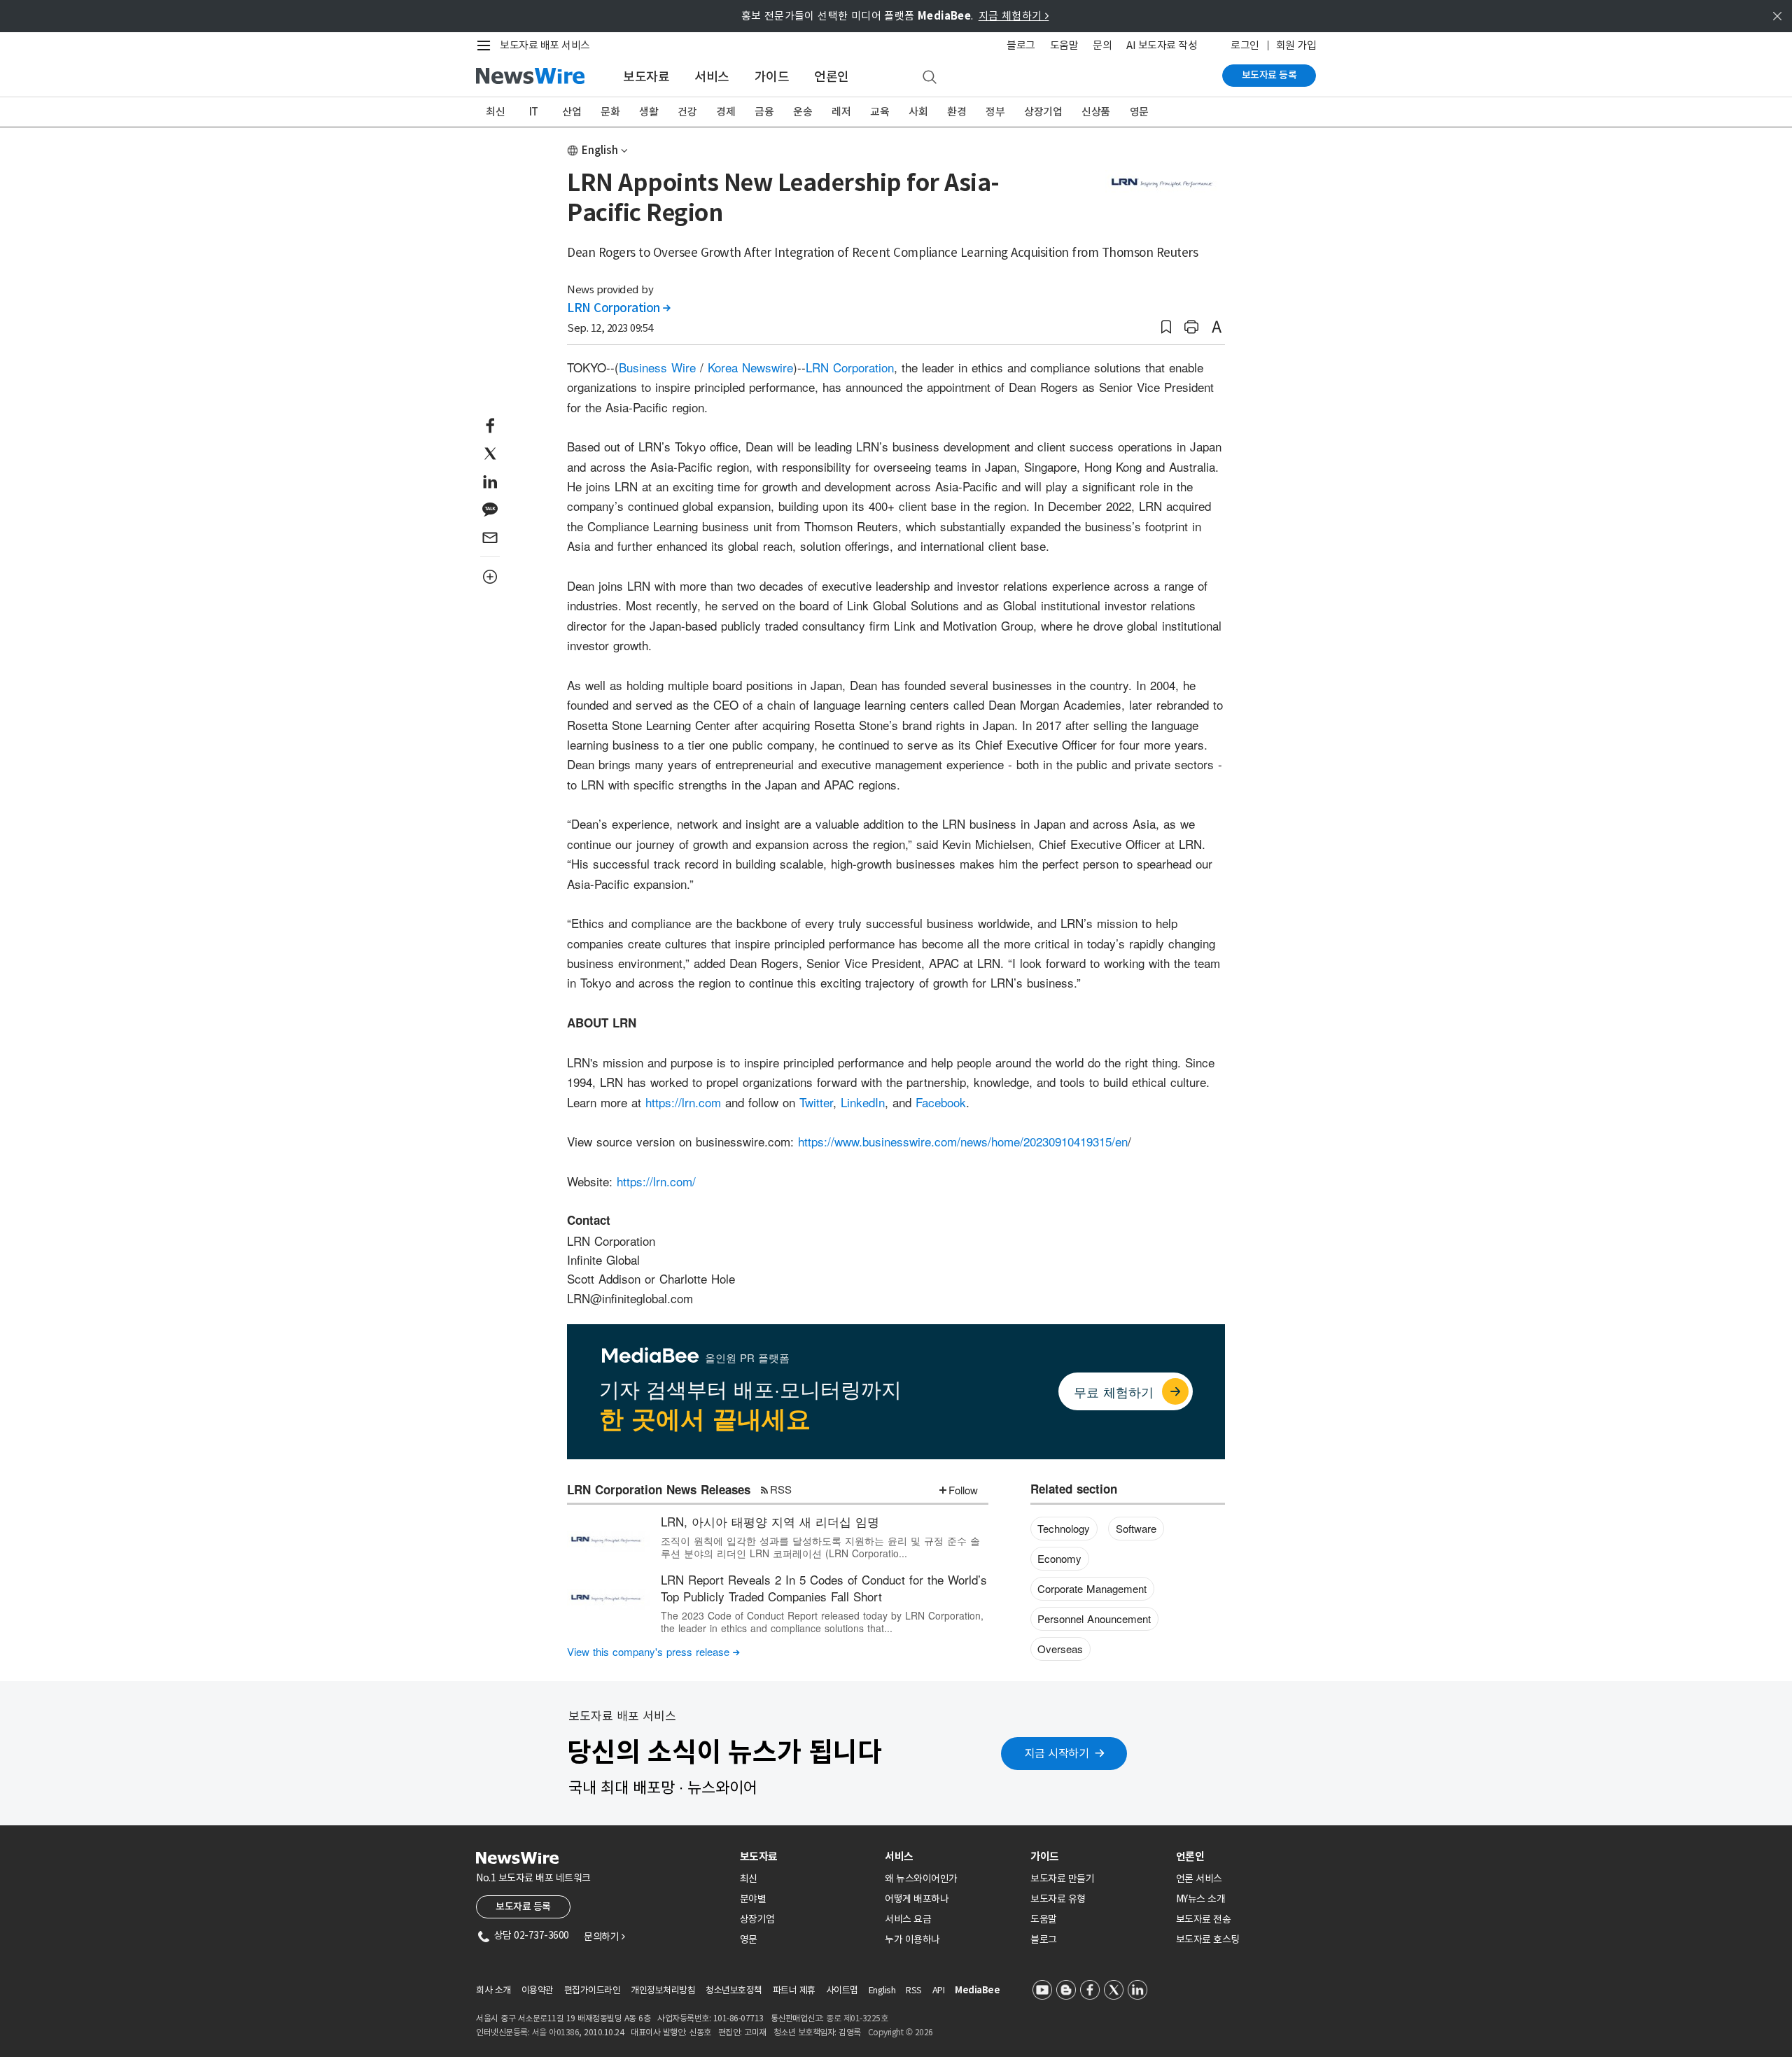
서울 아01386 (556, 2032)
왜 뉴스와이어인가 (921, 1879)
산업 (572, 112)
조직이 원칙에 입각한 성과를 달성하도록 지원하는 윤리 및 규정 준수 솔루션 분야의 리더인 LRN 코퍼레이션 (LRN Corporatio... (820, 1547)
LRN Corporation (619, 308)
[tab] (807, 1856)
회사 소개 (493, 1990)
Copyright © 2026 (901, 2032)
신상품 (1096, 112)
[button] (1166, 327)
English (600, 150)
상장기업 (1043, 112)
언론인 (832, 77)
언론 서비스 (1199, 1879)
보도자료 (646, 77)
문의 (1102, 45)
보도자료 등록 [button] (523, 1907)
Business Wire (657, 367)
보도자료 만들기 (1062, 1879)
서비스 (712, 77)
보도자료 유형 (1058, 1899)
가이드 (772, 77)
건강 (687, 112)
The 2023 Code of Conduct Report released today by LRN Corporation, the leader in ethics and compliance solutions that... (822, 1622)
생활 (649, 112)
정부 (995, 112)
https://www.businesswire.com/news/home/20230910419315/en (963, 1141)
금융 (764, 112)
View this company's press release (653, 1651)
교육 (880, 112)
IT (534, 112)
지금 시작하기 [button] (1057, 1753)
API (939, 1990)
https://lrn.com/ (656, 1181)
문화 (610, 112)
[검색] (930, 78)
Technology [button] (1064, 1528)
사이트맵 (842, 1990)
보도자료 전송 (1204, 1919)
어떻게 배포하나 (917, 1899)
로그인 (1245, 45)
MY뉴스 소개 (1201, 1899)
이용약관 (538, 1990)
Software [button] (1136, 1528)
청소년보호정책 (734, 1990)
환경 (957, 112)
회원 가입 (1296, 45)
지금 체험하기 (1014, 16)
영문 (1139, 112)
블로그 (1021, 45)
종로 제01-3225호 (857, 2018)
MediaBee (977, 1990)
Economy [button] (1059, 1558)
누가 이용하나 (912, 1939)
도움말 (1064, 45)
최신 (495, 112)
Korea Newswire (750, 367)
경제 (726, 112)
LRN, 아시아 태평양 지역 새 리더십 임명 (770, 1521)
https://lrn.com (683, 1102)
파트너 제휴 (794, 1990)
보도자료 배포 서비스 (545, 45)
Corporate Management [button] (1092, 1588)
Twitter (816, 1102)
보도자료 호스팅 (1208, 1939)
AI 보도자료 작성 (1162, 45)
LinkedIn (863, 1102)
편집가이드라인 (593, 1990)
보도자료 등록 (1269, 75)
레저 (841, 112)
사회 (918, 112)
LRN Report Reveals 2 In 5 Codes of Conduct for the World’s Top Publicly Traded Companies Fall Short (824, 1588)
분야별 (753, 1899)
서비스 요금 (908, 1919)
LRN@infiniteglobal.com (630, 1298)
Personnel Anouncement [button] (1094, 1619)
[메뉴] (486, 45)
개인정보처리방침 (663, 1990)
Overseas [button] (1060, 1649)
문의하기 (604, 1937)
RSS (781, 1489)
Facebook (941, 1102)
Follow (963, 1490)
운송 (803, 112)
